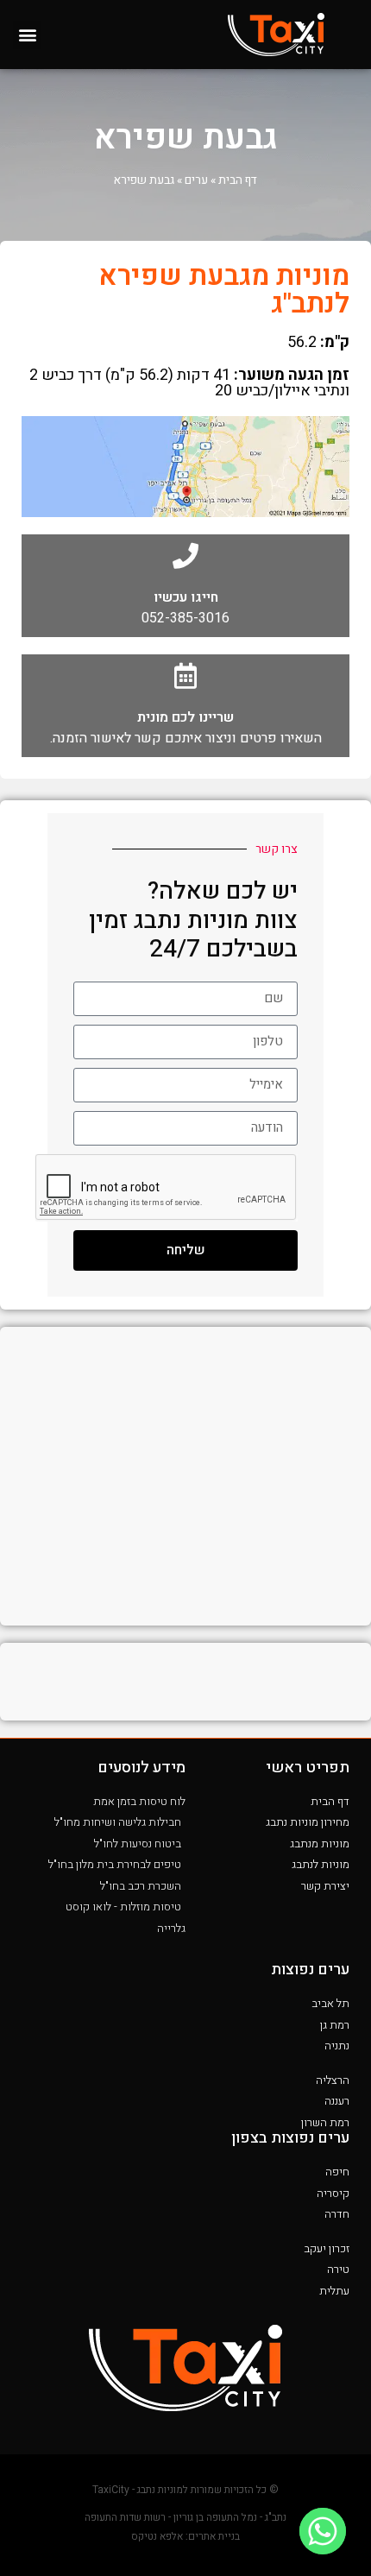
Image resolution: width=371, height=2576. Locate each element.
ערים (196, 180)
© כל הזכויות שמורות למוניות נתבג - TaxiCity (185, 2490)
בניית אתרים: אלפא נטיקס (185, 2536)
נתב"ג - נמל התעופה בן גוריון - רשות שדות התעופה (185, 2517)
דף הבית (238, 180)
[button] (27, 35)
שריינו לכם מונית (185, 717)
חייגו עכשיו (186, 597)
